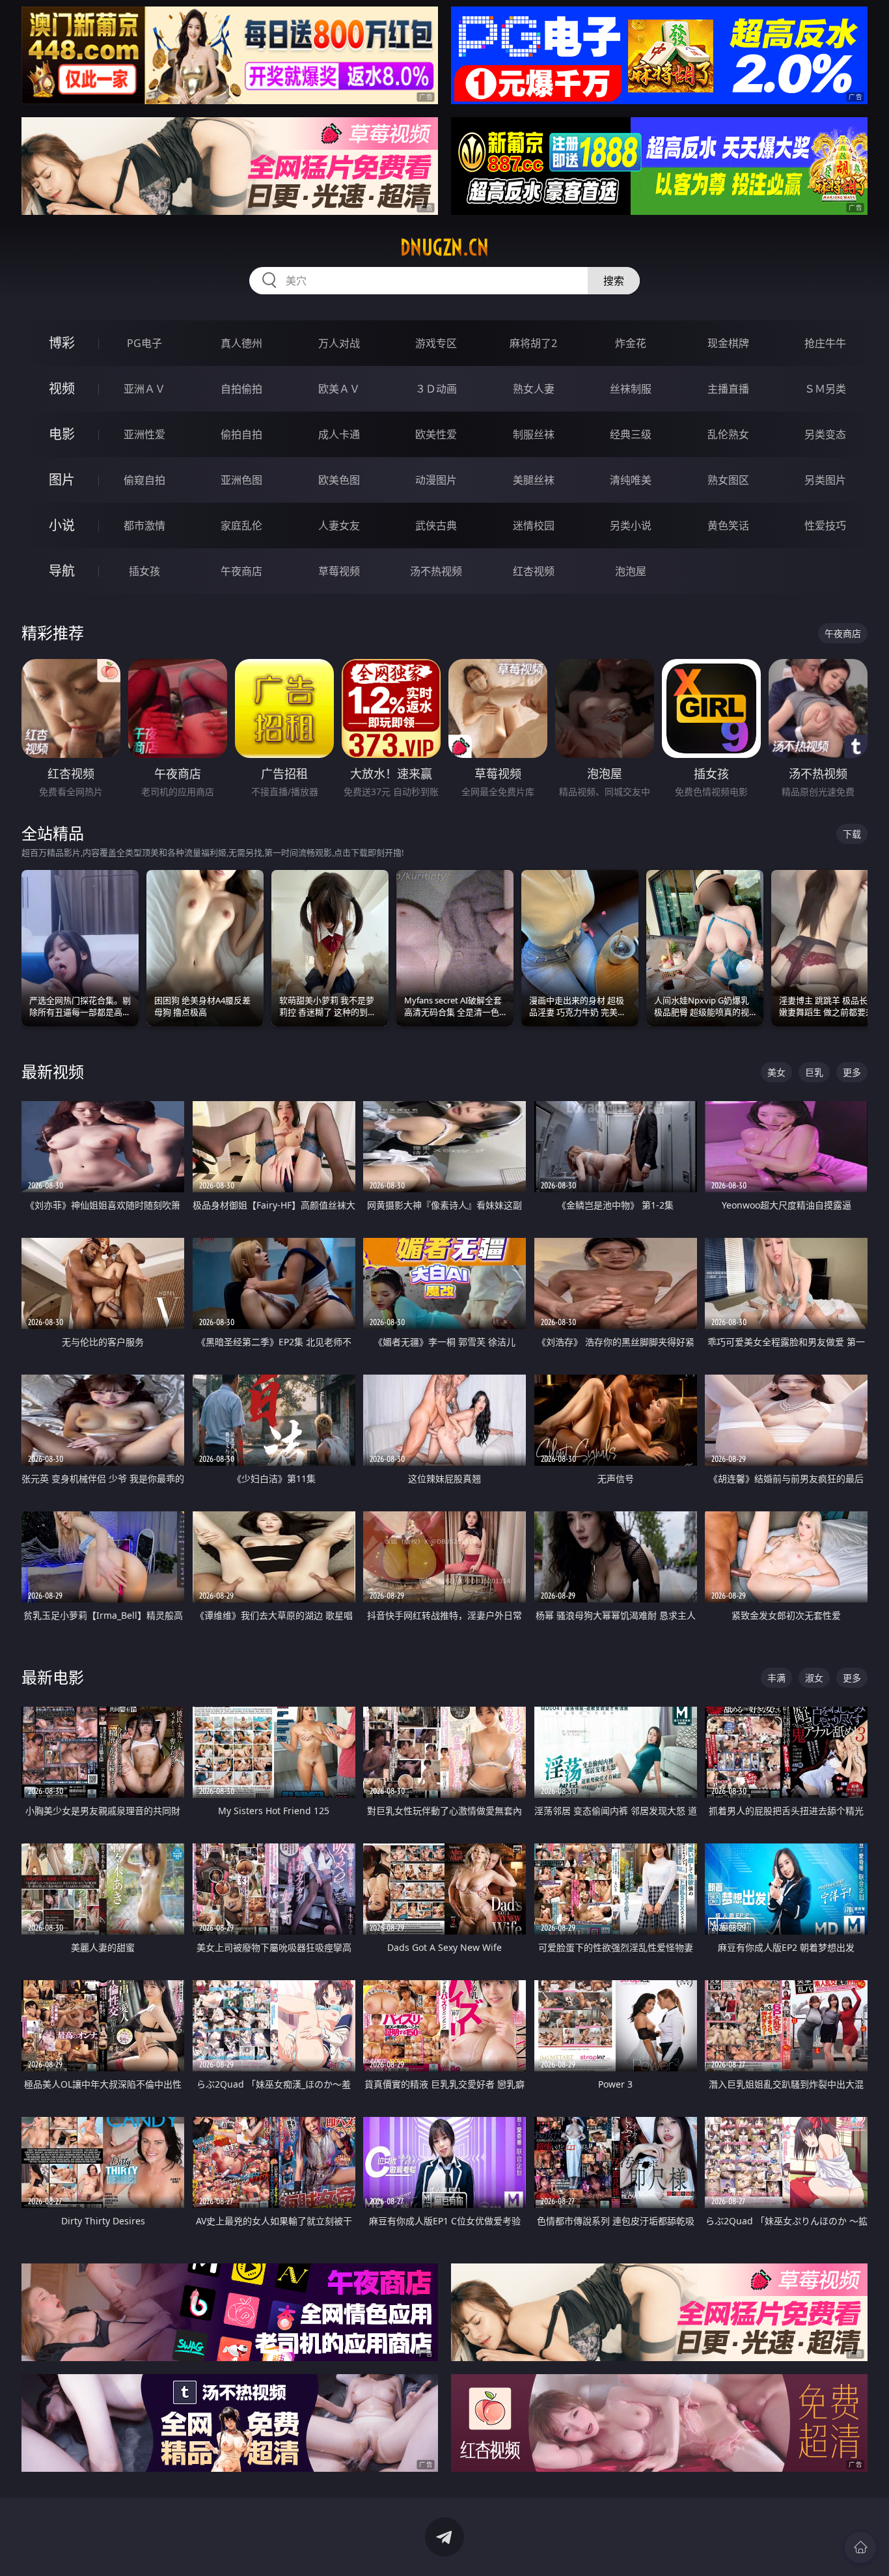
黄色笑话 (728, 525)
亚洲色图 (241, 480)
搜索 (614, 281)
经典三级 (631, 434)
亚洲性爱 (144, 434)
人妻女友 (339, 525)
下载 (852, 834)
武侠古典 (436, 525)
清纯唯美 (631, 480)
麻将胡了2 (533, 343)
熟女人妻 (534, 389)
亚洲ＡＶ (144, 389)
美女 (776, 1072)
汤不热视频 (436, 571)
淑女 (814, 1678)
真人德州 (241, 343)
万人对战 (339, 343)
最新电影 (53, 1677)
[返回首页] (860, 2547)
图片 (62, 480)
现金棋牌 (728, 343)
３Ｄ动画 (436, 389)
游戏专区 (436, 343)
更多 (852, 1072)
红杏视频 (534, 571)
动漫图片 (436, 480)
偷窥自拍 (144, 480)
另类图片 (825, 480)
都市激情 (144, 525)
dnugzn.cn (444, 247)
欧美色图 (339, 480)
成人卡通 (339, 434)
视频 (62, 388)
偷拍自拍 (241, 434)
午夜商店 (241, 571)
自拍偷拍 (241, 389)
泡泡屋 (631, 571)
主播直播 (728, 389)
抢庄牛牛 (825, 343)
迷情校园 (534, 525)
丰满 (776, 1678)
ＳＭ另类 (825, 389)
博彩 (62, 343)
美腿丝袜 (534, 480)
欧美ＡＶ (339, 389)
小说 (62, 525)
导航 (62, 571)
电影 (62, 434)
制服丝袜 (534, 434)
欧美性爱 (436, 434)
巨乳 (814, 1072)
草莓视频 (339, 571)
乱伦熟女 (728, 434)
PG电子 (144, 343)
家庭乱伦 (241, 525)
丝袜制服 (631, 389)
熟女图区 (728, 480)
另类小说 (631, 525)
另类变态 (825, 434)
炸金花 (631, 343)
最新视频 (53, 1071)
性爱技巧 (825, 525)
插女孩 (144, 571)
